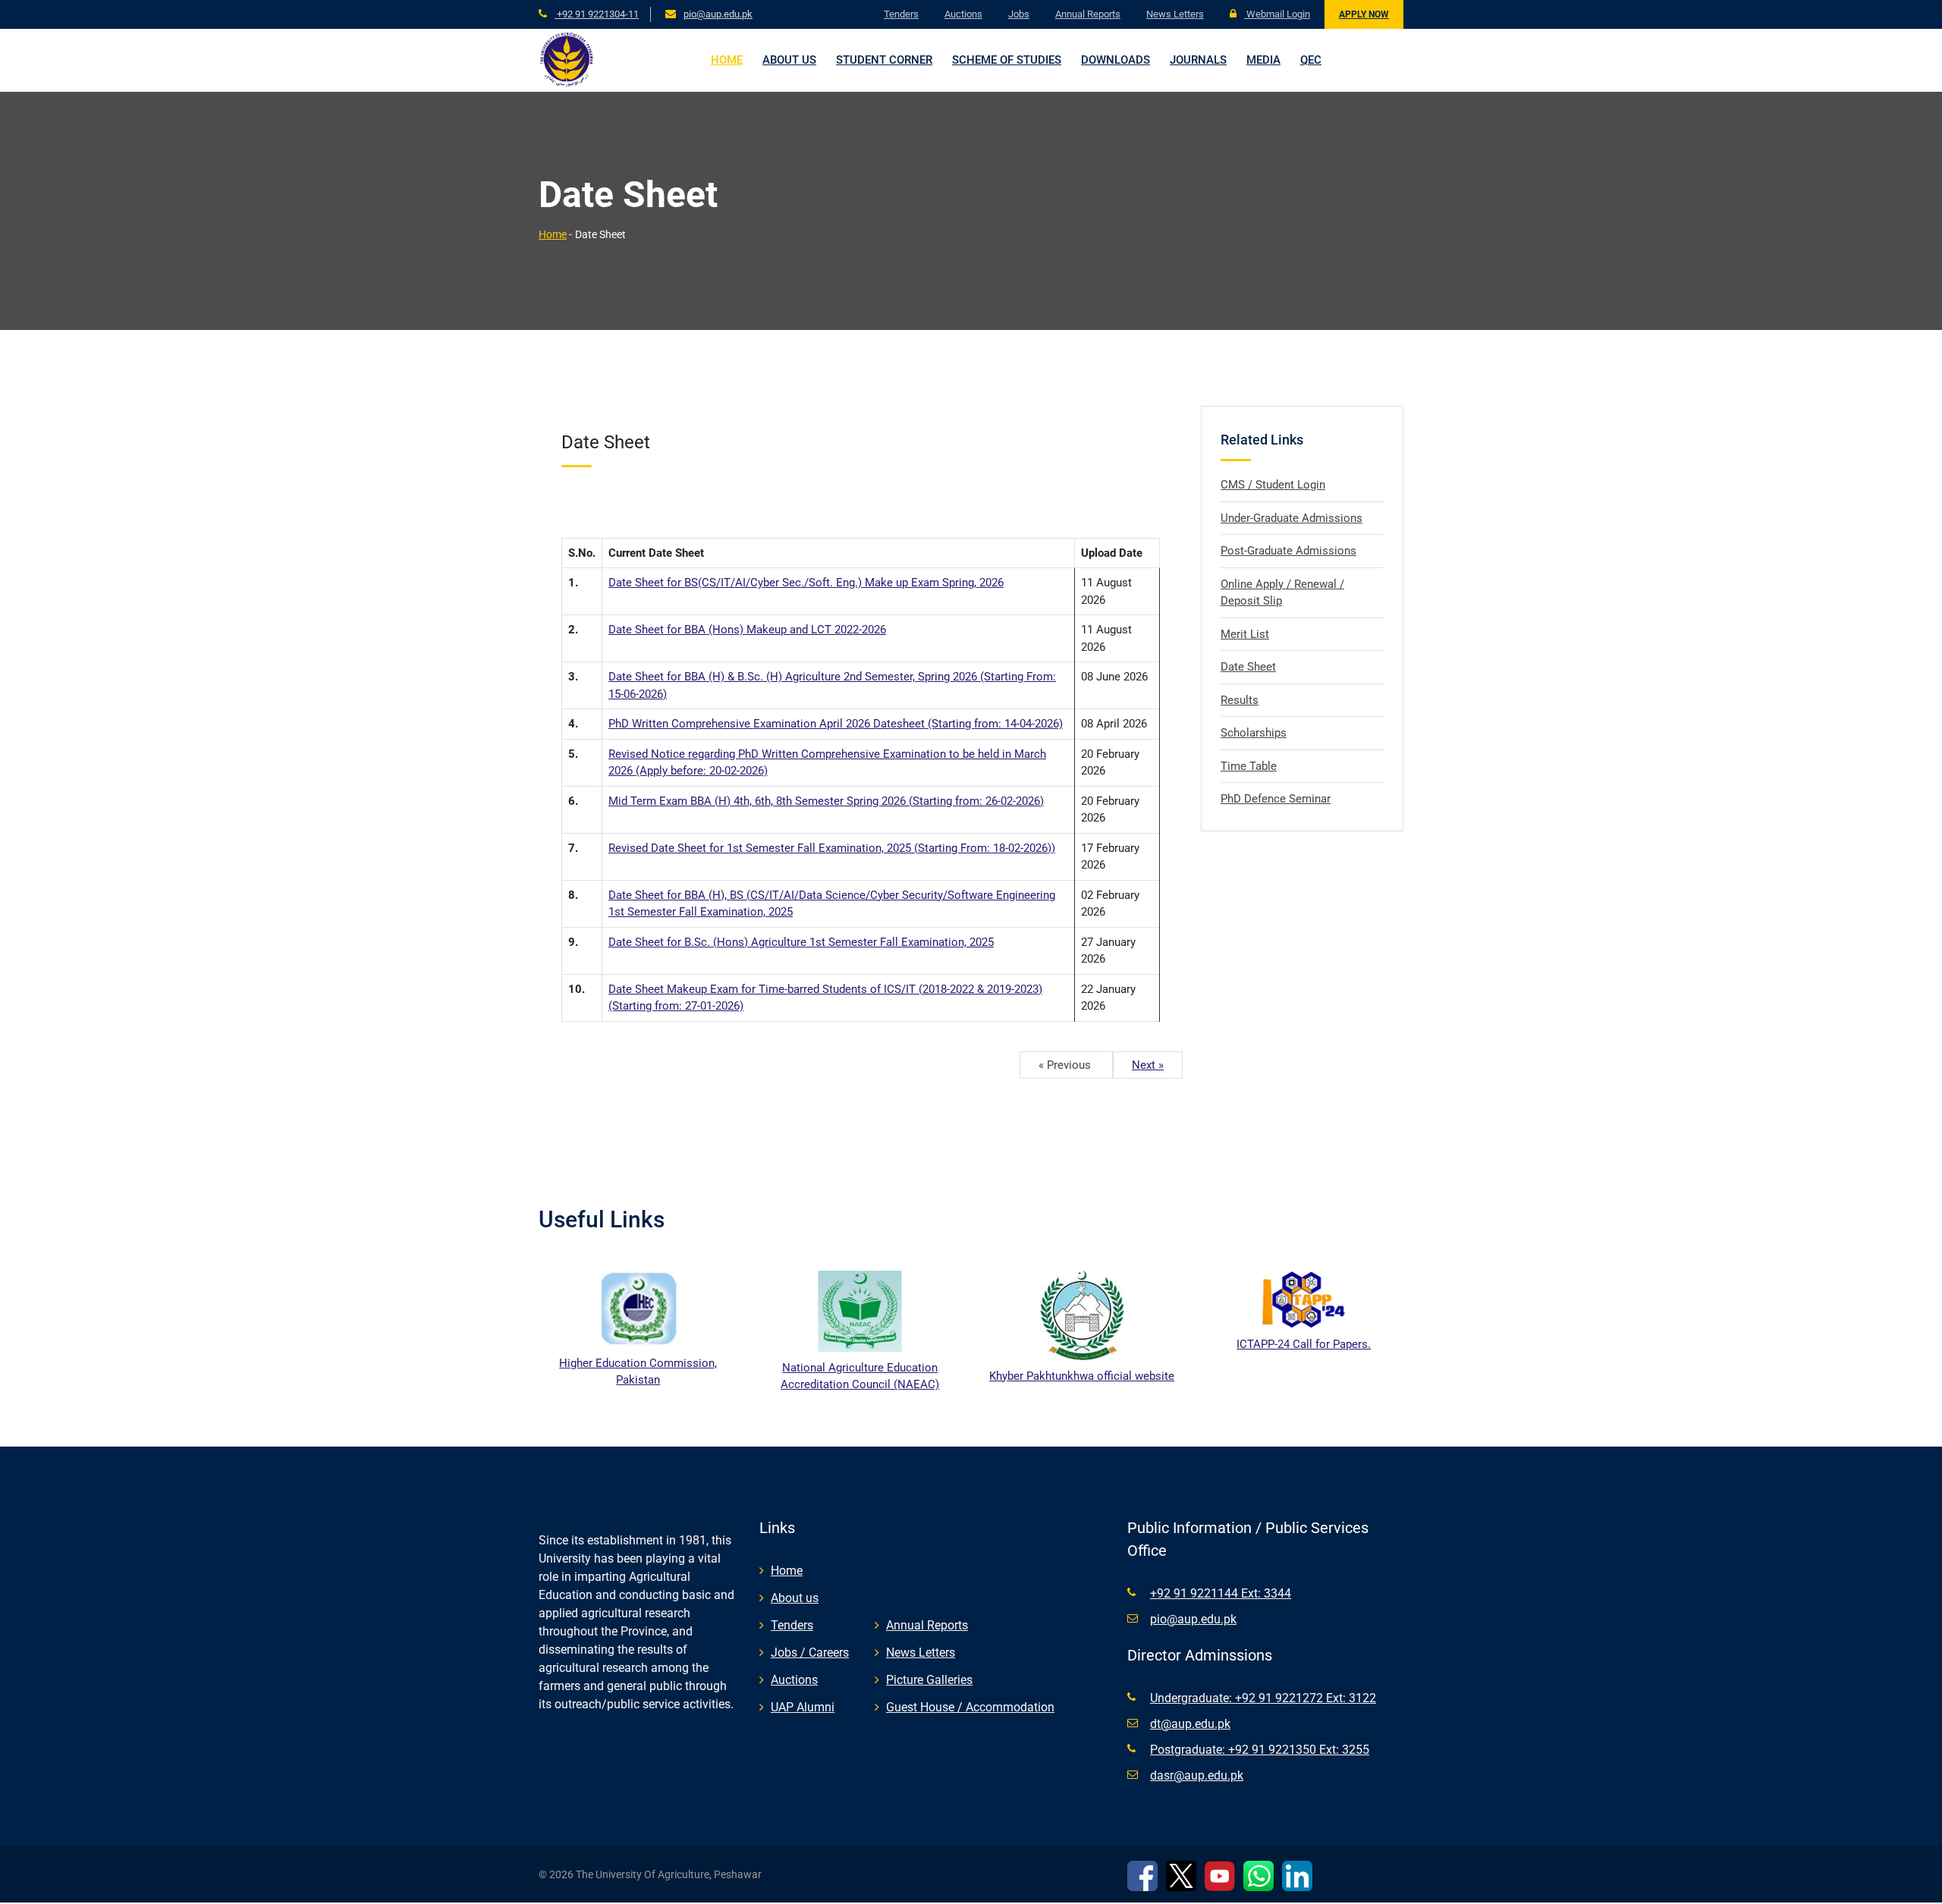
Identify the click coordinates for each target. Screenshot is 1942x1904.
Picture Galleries (929, 1680)
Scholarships (1254, 733)
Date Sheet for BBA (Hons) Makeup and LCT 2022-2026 (747, 630)
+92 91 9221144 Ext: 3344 (1221, 1593)
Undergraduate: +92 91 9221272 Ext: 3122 (1263, 1698)
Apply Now (1364, 14)
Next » (1148, 1065)
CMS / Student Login (1273, 485)
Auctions (963, 14)
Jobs (1019, 14)
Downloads (1116, 60)
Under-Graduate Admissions (1292, 518)
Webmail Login (1277, 14)
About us (789, 60)
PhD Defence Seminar (1276, 799)
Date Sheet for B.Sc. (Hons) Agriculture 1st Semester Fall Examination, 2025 (801, 942)
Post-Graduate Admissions (1288, 551)
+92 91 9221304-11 (597, 14)
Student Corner (884, 60)
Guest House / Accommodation (970, 1707)
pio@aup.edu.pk (718, 14)
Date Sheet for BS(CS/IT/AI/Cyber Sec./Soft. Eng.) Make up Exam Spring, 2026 (806, 583)
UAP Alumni (803, 1707)
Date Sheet (1248, 667)
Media (1263, 60)
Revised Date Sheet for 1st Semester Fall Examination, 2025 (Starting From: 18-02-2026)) (832, 848)
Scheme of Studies (1007, 60)
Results (1240, 700)
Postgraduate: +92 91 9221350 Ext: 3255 (1260, 1750)
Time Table (1249, 766)
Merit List (1245, 634)
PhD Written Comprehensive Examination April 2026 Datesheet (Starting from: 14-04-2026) (836, 724)
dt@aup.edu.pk (1190, 1724)
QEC (1311, 60)
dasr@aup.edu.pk (1197, 1775)
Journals (1198, 60)
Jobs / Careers (810, 1653)
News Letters (1175, 14)
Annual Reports (1088, 14)
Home (727, 60)
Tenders (901, 14)
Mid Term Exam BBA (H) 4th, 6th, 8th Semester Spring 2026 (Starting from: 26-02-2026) (826, 801)
